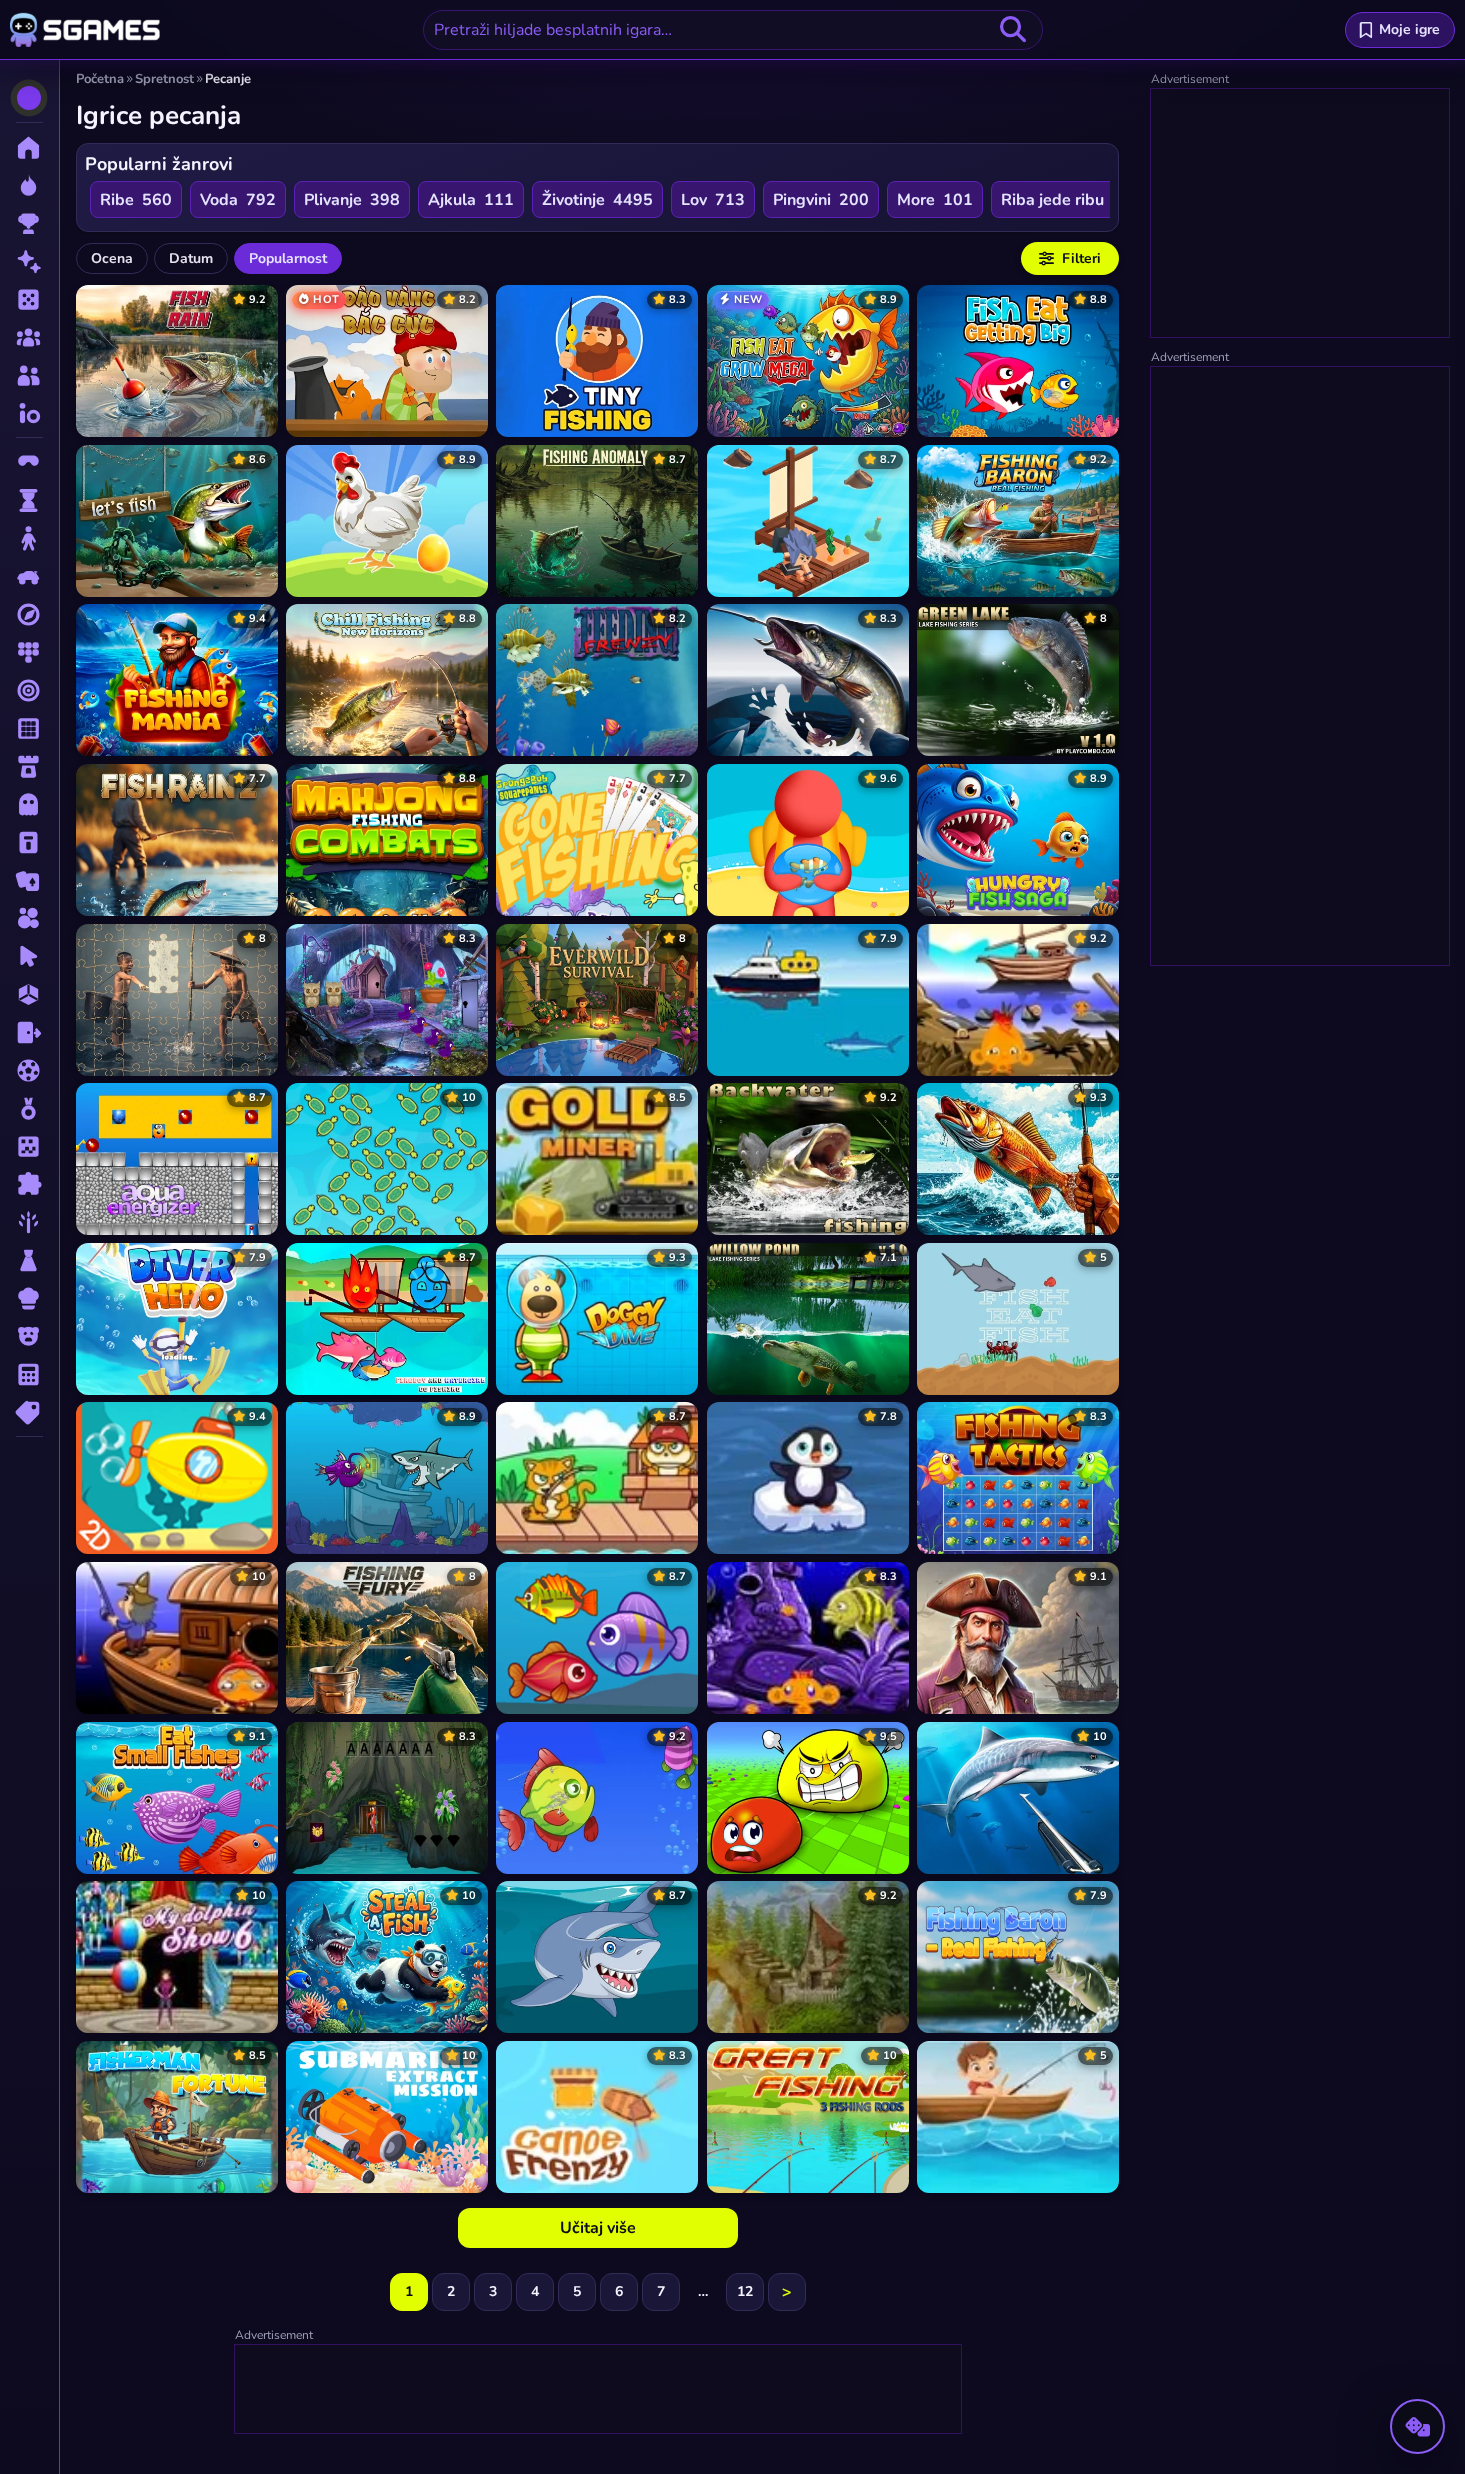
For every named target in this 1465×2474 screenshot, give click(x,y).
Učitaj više (598, 2228)
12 (745, 2291)
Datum (191, 258)
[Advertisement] (599, 2390)
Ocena (112, 258)
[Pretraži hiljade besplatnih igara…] (1013, 30)
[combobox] (733, 30)
